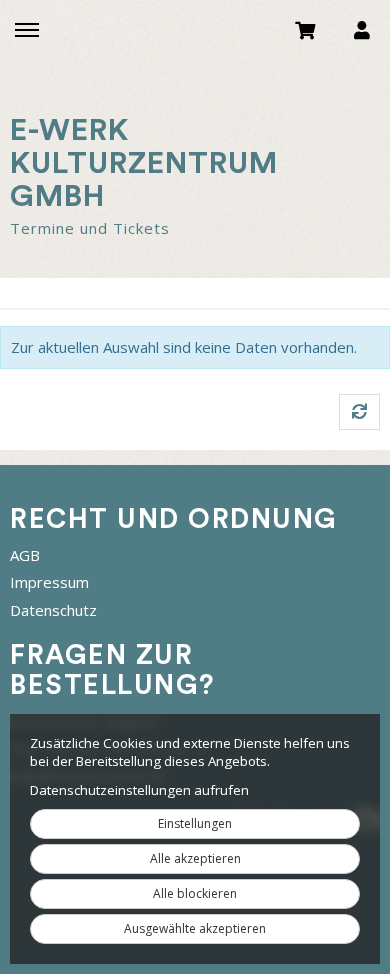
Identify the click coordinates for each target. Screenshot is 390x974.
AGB (25, 555)
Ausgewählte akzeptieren (195, 928)
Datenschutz (53, 610)
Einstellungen (195, 823)
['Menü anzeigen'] (27, 29)
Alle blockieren (195, 893)
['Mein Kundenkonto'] (362, 29)
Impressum (49, 582)
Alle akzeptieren (195, 858)
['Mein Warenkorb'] (306, 29)
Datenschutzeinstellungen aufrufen (139, 790)
